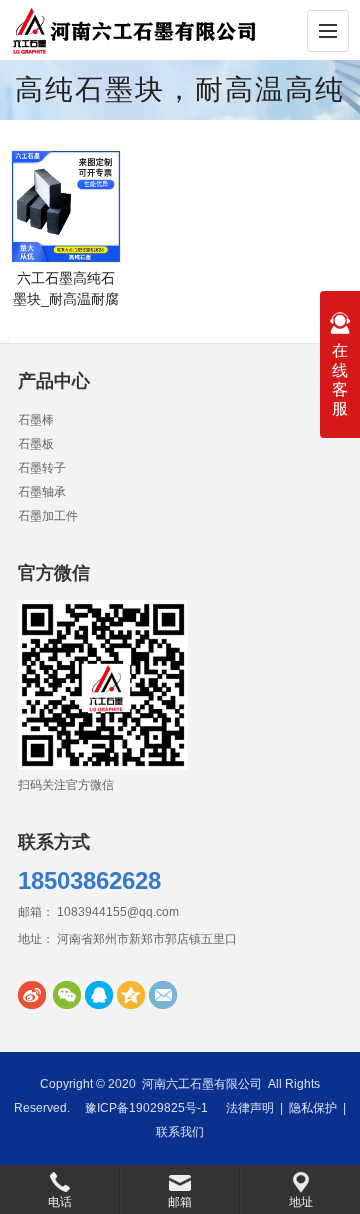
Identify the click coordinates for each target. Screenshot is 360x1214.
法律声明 (250, 1108)
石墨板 (36, 444)
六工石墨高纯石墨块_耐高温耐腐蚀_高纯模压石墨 (66, 299)
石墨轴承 (42, 492)
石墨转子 (42, 468)
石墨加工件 (48, 516)
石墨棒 (36, 420)
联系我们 (180, 1132)
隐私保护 (313, 1108)
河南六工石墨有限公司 (202, 1084)
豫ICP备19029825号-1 (146, 1108)
